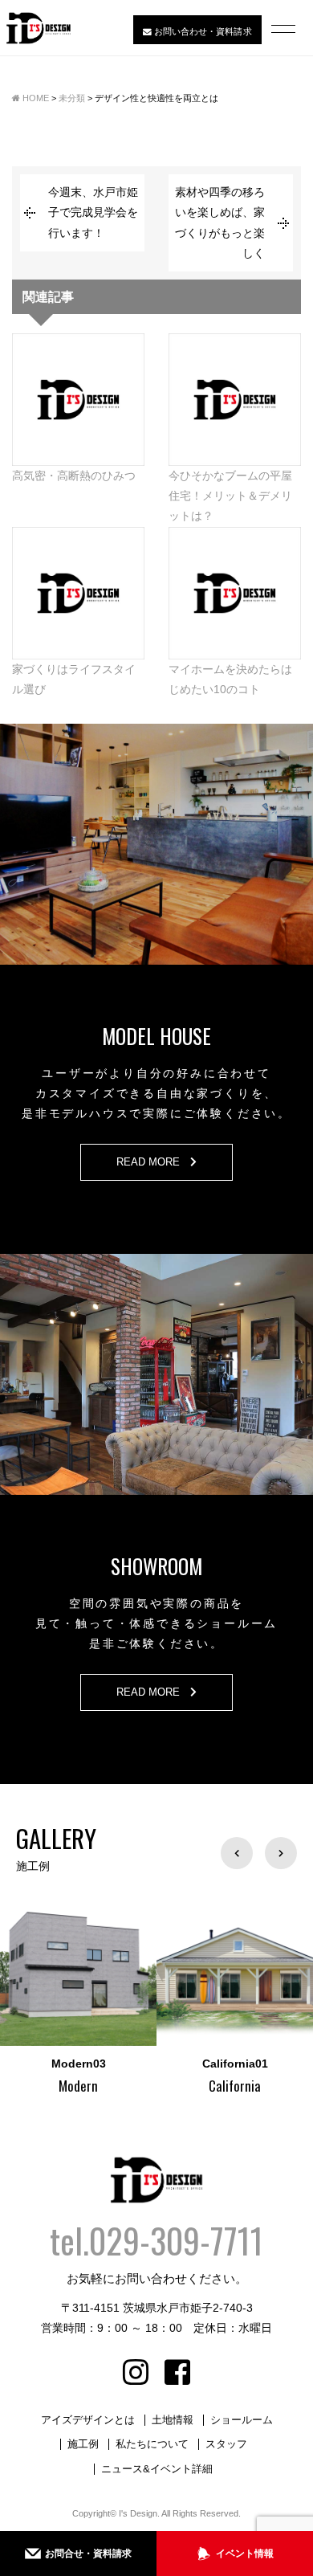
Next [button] (281, 1853)
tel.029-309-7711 (156, 2240)
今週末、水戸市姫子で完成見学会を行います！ (93, 212)
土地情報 (173, 2420)
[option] (177, 1994)
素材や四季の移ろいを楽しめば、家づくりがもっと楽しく (220, 222)
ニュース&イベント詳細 (157, 2469)
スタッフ (226, 2444)
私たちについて (152, 2444)
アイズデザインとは (88, 2420)
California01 (177, 2064)
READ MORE (153, 1162)
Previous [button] (237, 1853)
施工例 (83, 2444)
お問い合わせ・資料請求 (201, 31)
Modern (20, 2086)
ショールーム (242, 2420)
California (177, 2086)
